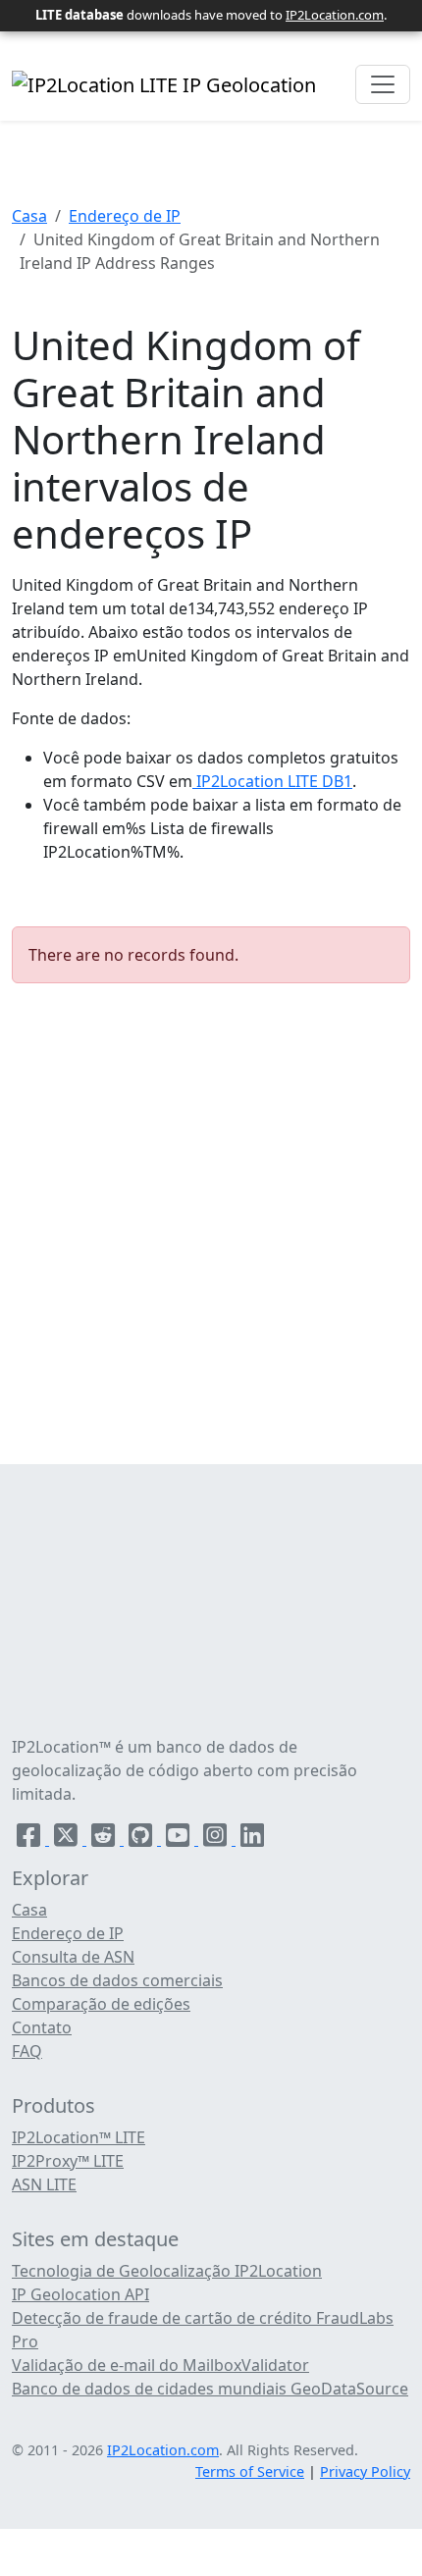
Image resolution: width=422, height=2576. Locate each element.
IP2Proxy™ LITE (68, 2161)
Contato (42, 2027)
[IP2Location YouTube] (180, 1839)
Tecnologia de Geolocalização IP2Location (167, 2271)
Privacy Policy (365, 2471)
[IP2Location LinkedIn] (252, 1839)
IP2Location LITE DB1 (272, 781)
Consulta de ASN (73, 1957)
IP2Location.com (335, 15)
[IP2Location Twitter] (68, 1839)
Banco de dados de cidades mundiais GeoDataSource (210, 2389)
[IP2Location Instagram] (217, 1839)
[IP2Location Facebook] (30, 1839)
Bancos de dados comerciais (117, 1980)
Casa (29, 216)
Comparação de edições (101, 2004)
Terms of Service (250, 2471)
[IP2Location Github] (142, 1839)
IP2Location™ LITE (79, 2137)
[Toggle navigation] (383, 84)
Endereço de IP (125, 216)
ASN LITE (44, 2184)
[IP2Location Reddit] (105, 1839)
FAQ (27, 2051)
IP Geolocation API (80, 2294)
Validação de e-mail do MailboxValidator (160, 2365)
